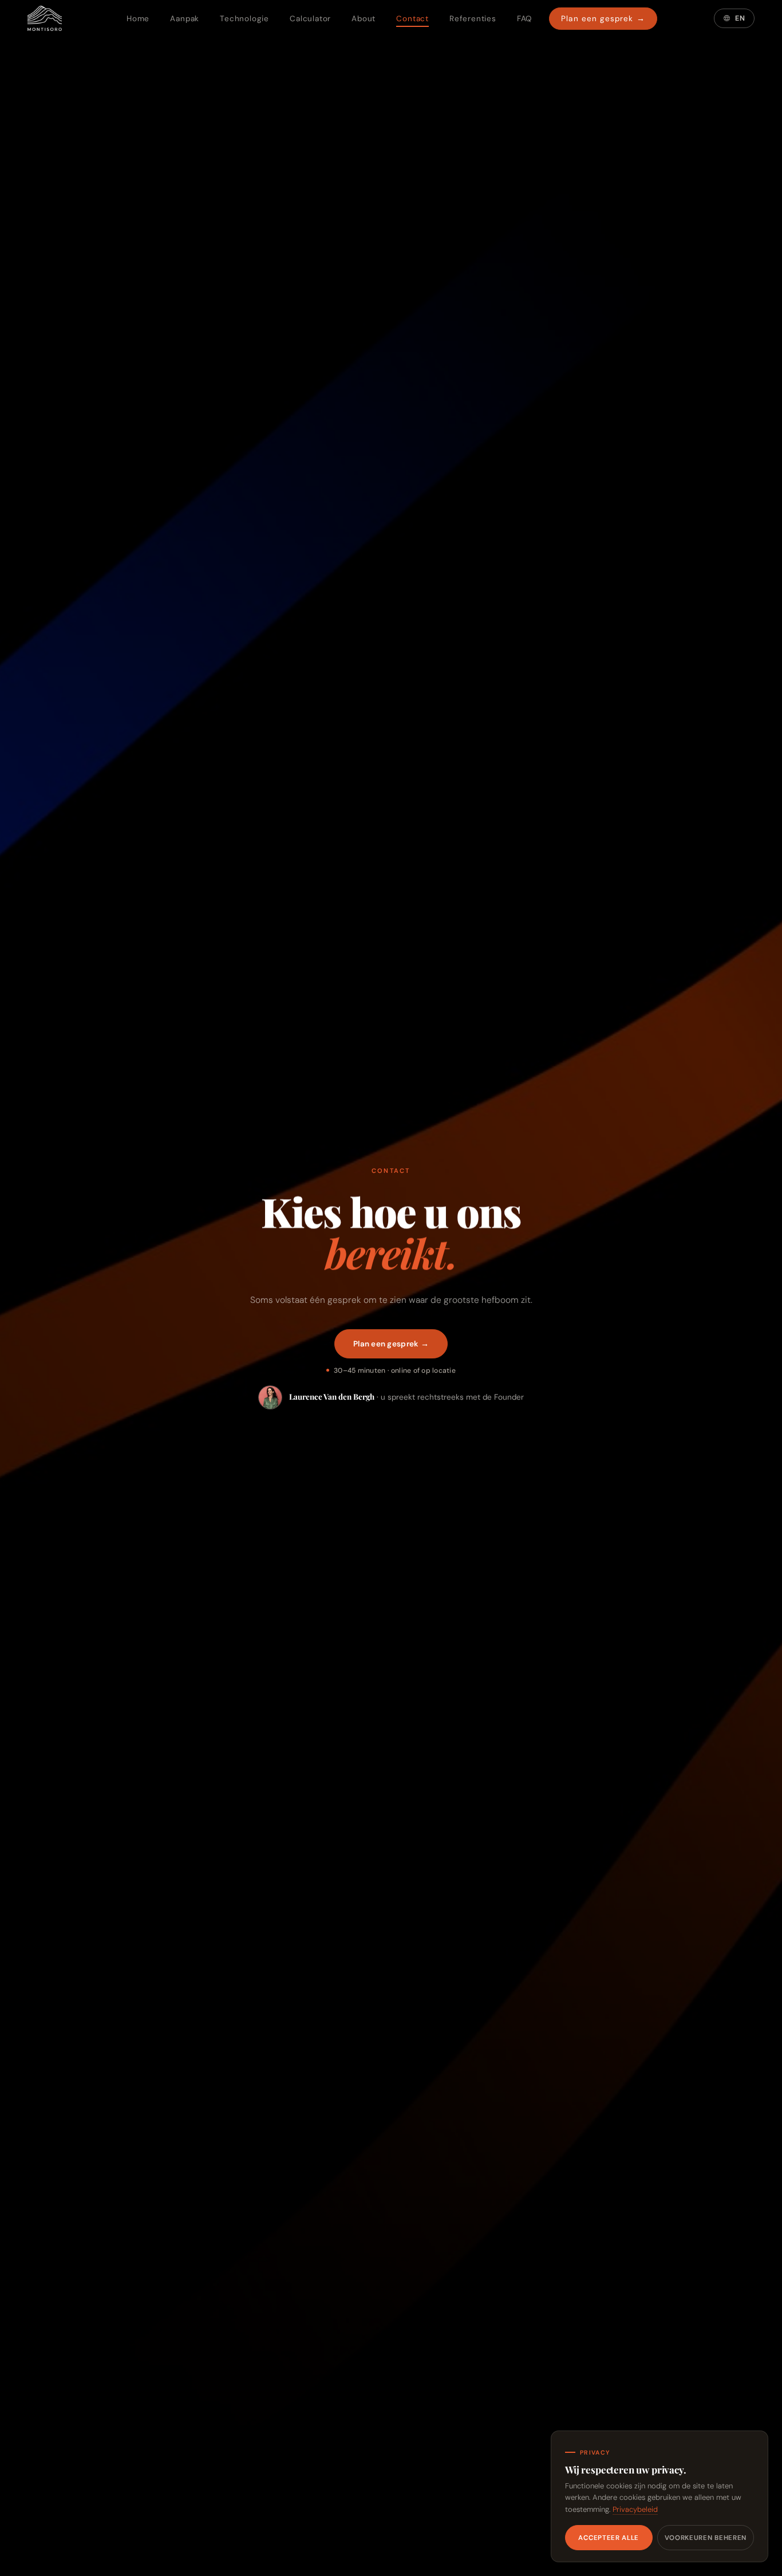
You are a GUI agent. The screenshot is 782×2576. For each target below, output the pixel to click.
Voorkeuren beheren (706, 2538)
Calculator (310, 19)
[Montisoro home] (45, 18)
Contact (412, 19)
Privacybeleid (635, 2509)
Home (138, 19)
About (364, 19)
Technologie (244, 19)
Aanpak (185, 19)
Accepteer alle (609, 2538)
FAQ (524, 19)
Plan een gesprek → (603, 19)
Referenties (473, 19)
